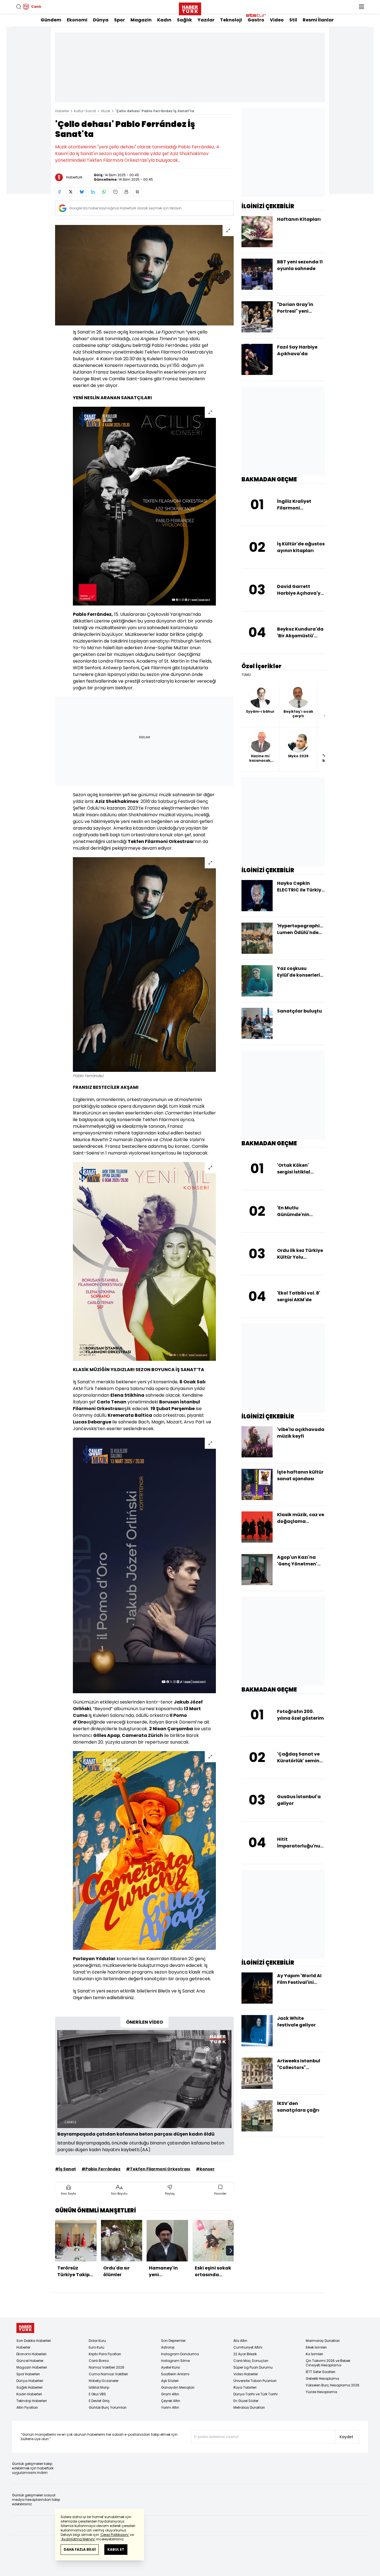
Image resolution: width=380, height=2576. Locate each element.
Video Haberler (246, 2374)
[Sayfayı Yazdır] (126, 192)
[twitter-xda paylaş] (71, 192)
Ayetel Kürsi (171, 2367)
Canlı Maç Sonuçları (251, 2361)
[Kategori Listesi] (361, 7)
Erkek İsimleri (316, 2347)
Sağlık (184, 20)
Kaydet (346, 2437)
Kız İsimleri (314, 2354)
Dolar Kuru (97, 2341)
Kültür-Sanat (85, 111)
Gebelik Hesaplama (322, 2378)
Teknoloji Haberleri (32, 2401)
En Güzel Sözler (246, 2401)
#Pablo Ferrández (101, 2169)
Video (277, 20)
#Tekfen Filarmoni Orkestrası (158, 2169)
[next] (231, 2251)
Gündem (51, 20)
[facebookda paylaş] (60, 192)
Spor (119, 20)
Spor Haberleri (28, 2374)
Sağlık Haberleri (29, 2387)
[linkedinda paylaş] (93, 192)
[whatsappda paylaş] (104, 192)
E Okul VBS (97, 2394)
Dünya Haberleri (30, 2381)
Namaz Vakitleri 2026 (107, 2367)
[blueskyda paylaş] (82, 192)
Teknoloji (231, 20)
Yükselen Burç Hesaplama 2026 (333, 2385)
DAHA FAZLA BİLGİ (80, 2549)
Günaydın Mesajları (178, 2387)
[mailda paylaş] (115, 192)
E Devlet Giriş (99, 2401)
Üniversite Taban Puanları (255, 2381)
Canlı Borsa (99, 2361)
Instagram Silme (175, 2361)
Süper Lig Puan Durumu (253, 2367)
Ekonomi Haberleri (31, 2354)
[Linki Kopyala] (137, 192)
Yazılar (206, 20)
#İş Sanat (66, 2169)
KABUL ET (116, 2549)
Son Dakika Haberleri (34, 2341)
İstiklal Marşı (99, 2387)
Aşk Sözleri (170, 2381)
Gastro (256, 20)
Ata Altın (240, 2341)
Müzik (106, 111)
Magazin (141, 20)
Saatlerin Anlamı (175, 2374)
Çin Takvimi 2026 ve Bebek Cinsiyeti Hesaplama (328, 2363)
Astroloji (168, 2347)
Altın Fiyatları (27, 2407)
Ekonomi (77, 20)
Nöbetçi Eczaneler (104, 2381)
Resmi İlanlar (318, 20)
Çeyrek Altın (171, 2401)
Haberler (62, 111)
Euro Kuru (97, 2347)
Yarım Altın (170, 2407)
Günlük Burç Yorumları (108, 2407)
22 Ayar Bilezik (245, 2354)
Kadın (164, 20)
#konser (205, 2169)
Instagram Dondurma (180, 2354)
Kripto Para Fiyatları (105, 2354)
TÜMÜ (246, 675)
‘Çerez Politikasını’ (114, 2535)
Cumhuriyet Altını (248, 2347)
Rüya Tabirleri (245, 2387)
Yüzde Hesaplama (321, 2392)
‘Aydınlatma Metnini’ (78, 2539)
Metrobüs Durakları (249, 2407)
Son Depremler (173, 2341)
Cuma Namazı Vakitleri (108, 2374)
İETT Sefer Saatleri (320, 2372)
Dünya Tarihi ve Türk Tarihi (256, 2394)
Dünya (101, 20)
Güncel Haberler (30, 2361)
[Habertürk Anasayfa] (190, 8)
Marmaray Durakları (323, 2341)
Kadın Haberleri (29, 2394)
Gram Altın (170, 2394)
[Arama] (19, 7)
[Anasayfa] (25, 2328)
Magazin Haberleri (32, 2367)
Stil (293, 20)
